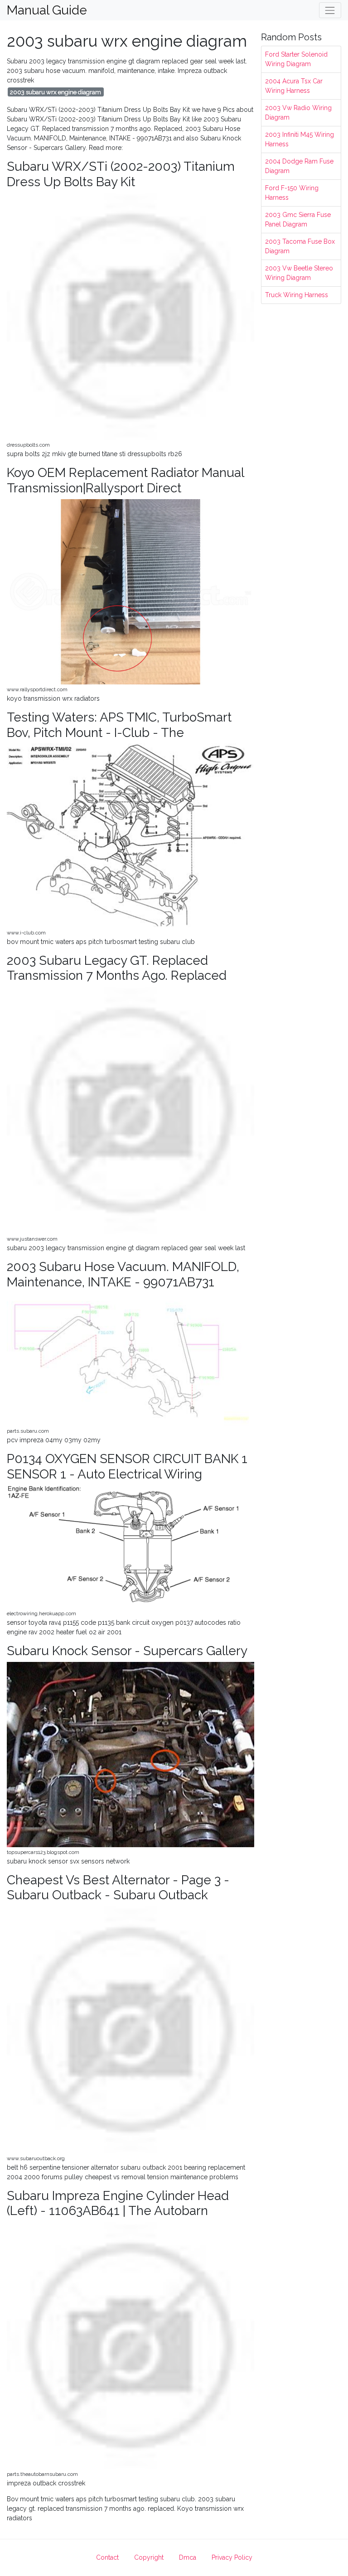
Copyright (149, 2557)
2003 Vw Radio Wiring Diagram (298, 113)
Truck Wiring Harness (297, 295)
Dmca (188, 2557)
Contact (107, 2557)
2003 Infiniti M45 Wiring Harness (300, 139)
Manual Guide (47, 10)
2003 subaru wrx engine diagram (56, 92)
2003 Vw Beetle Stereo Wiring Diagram (299, 273)
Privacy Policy (232, 2557)
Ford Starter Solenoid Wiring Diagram (296, 59)
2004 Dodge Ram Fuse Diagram (299, 166)
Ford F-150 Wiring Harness (292, 193)
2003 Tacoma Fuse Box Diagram (300, 246)
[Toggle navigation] (330, 10)
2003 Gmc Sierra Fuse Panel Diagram (298, 219)
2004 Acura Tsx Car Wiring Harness (294, 86)
